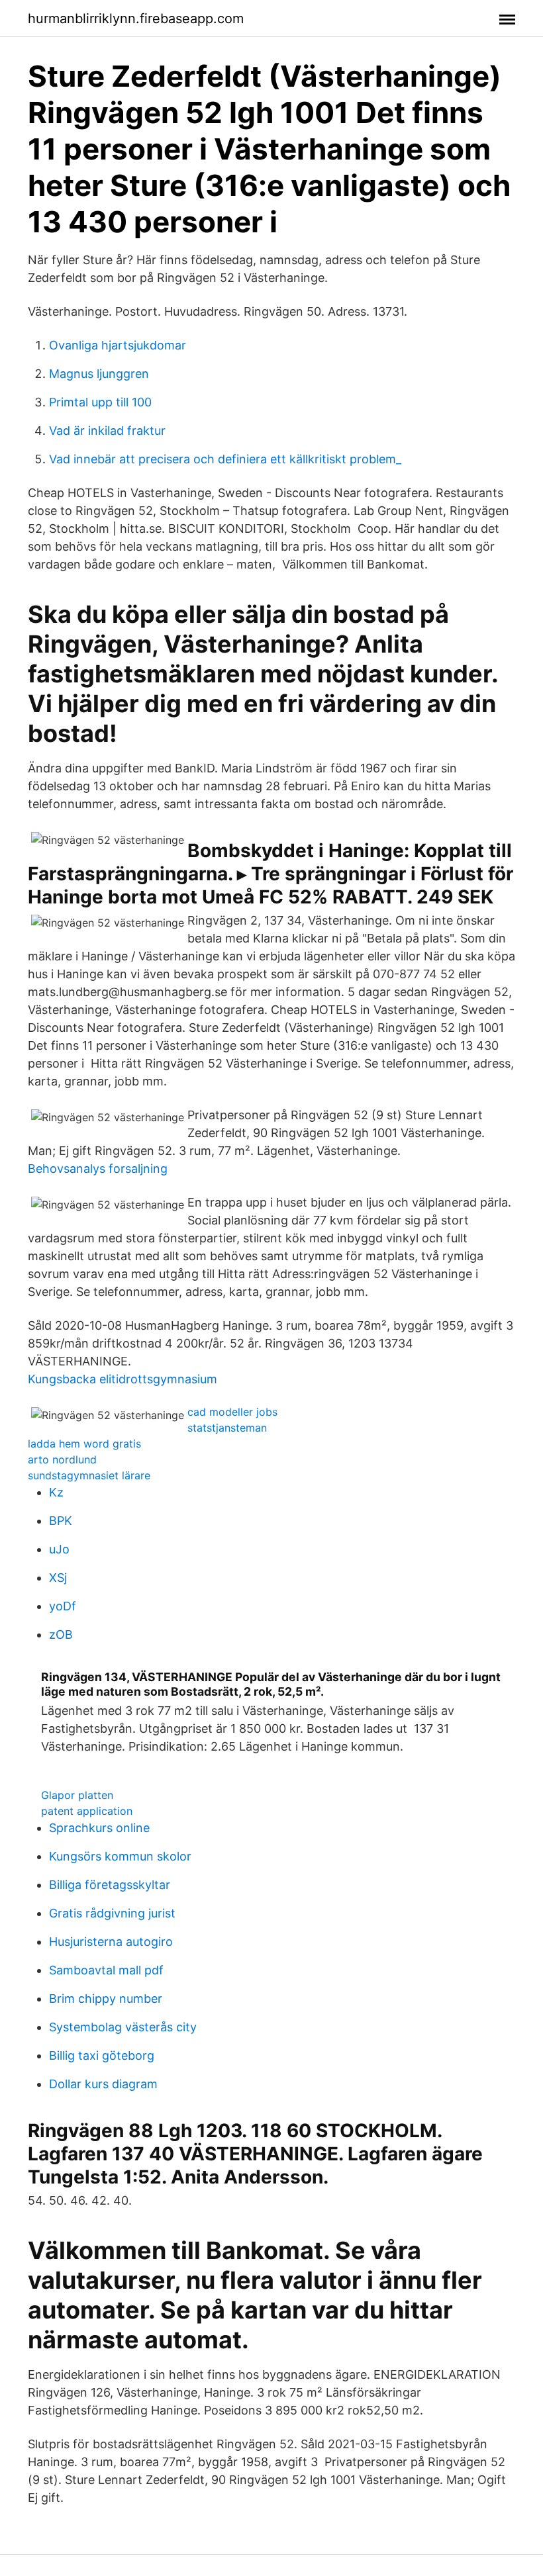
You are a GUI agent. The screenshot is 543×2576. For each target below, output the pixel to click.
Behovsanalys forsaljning (98, 1169)
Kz (56, 1492)
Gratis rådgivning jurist (112, 1913)
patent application (87, 1811)
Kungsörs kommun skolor (120, 1856)
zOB (61, 1634)
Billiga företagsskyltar (110, 1885)
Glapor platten (77, 1795)
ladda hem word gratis (84, 1444)
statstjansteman (227, 1428)
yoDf (63, 1606)
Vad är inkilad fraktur (107, 431)
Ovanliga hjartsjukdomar (118, 345)
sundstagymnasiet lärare (89, 1475)
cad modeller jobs (232, 1412)
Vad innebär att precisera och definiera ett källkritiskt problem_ (225, 459)
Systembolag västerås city (123, 2027)
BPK (61, 1521)
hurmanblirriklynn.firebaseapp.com (136, 19)
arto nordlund (62, 1459)
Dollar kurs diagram (103, 2084)
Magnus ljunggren (99, 374)
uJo (59, 1549)
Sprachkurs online (99, 1828)
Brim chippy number (106, 1999)
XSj (58, 1578)
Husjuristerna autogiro (111, 1942)
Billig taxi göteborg (102, 2055)
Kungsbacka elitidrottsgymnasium (123, 1379)
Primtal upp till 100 (100, 402)
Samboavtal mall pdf (106, 1970)
